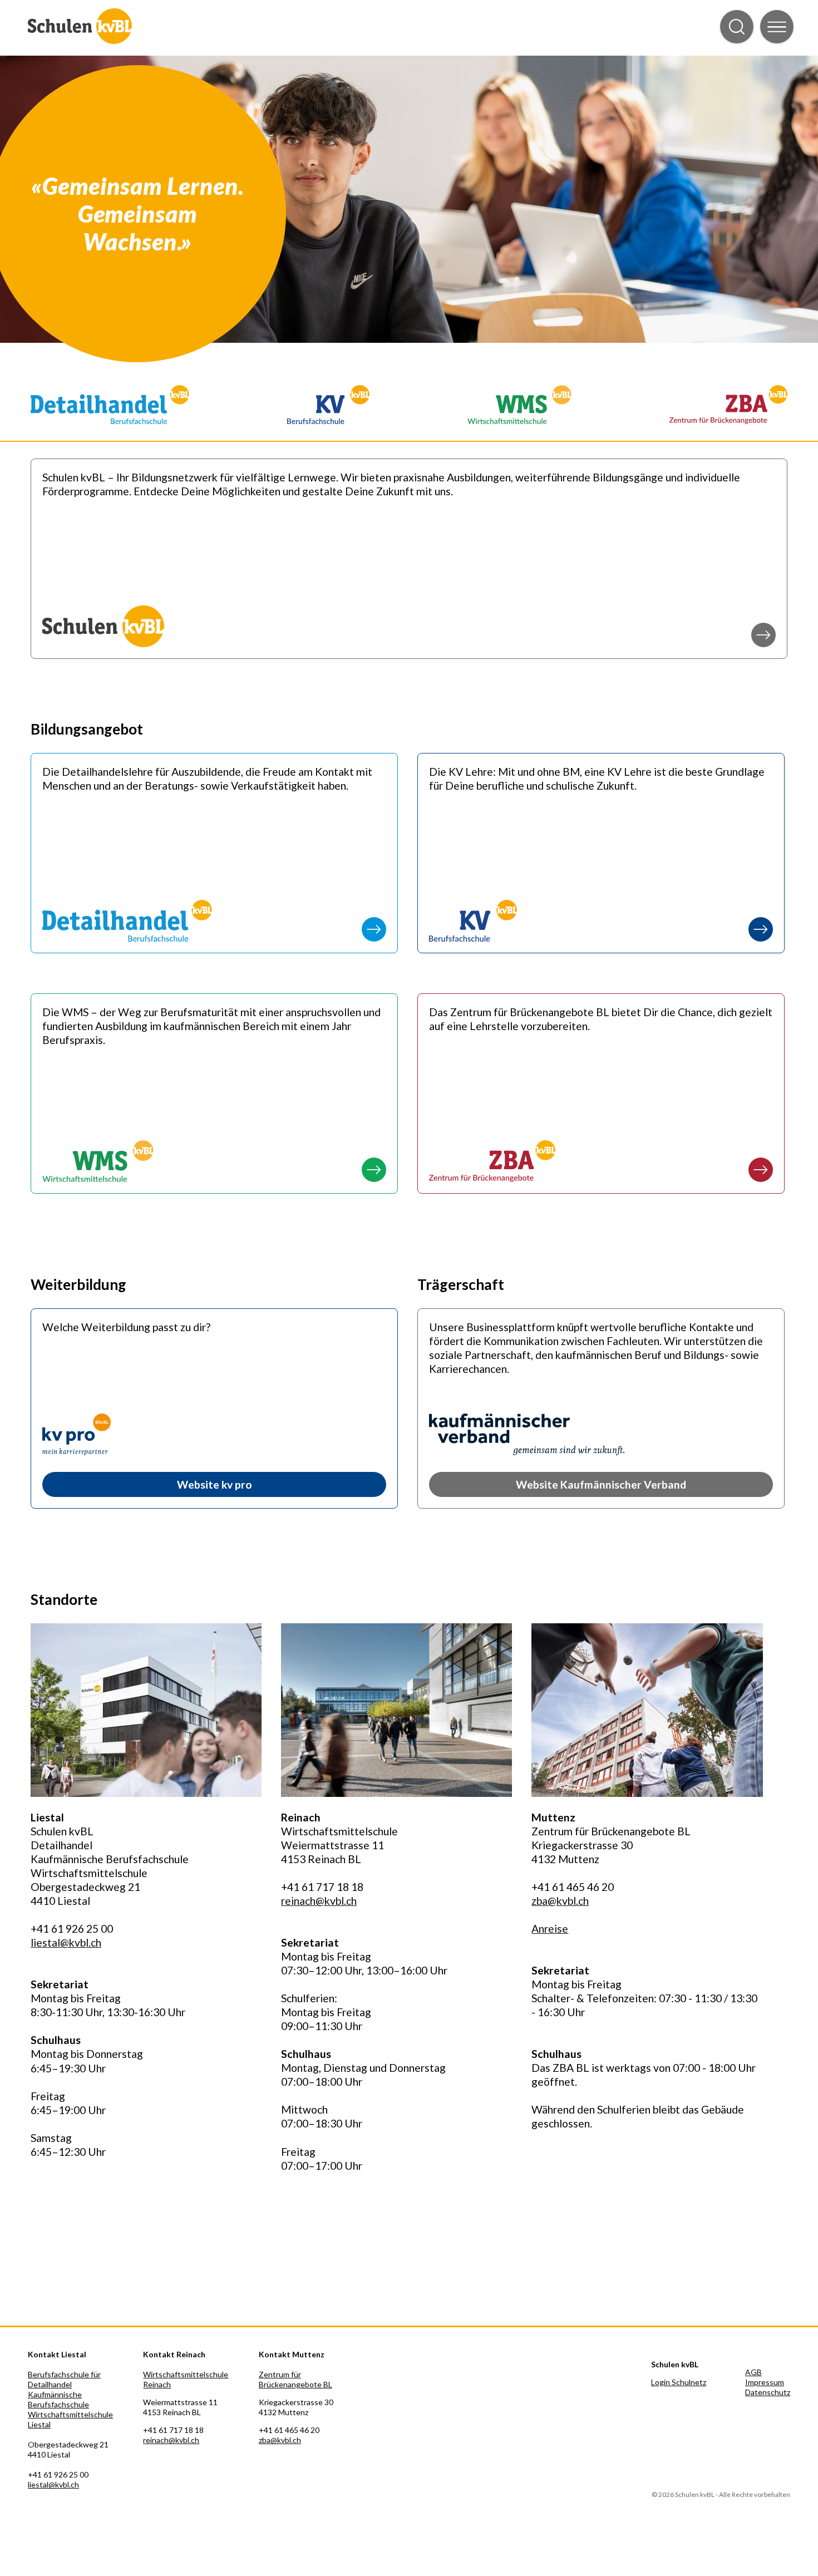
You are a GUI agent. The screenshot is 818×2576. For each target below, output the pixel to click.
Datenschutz (768, 2392)
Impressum (765, 2382)
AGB (753, 2372)
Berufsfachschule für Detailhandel (64, 2379)
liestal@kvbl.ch (66, 1942)
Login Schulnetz (679, 2382)
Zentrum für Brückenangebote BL (295, 2379)
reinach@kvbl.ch (319, 1901)
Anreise (550, 1929)
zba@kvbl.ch (560, 1901)
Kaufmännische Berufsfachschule (58, 2399)
